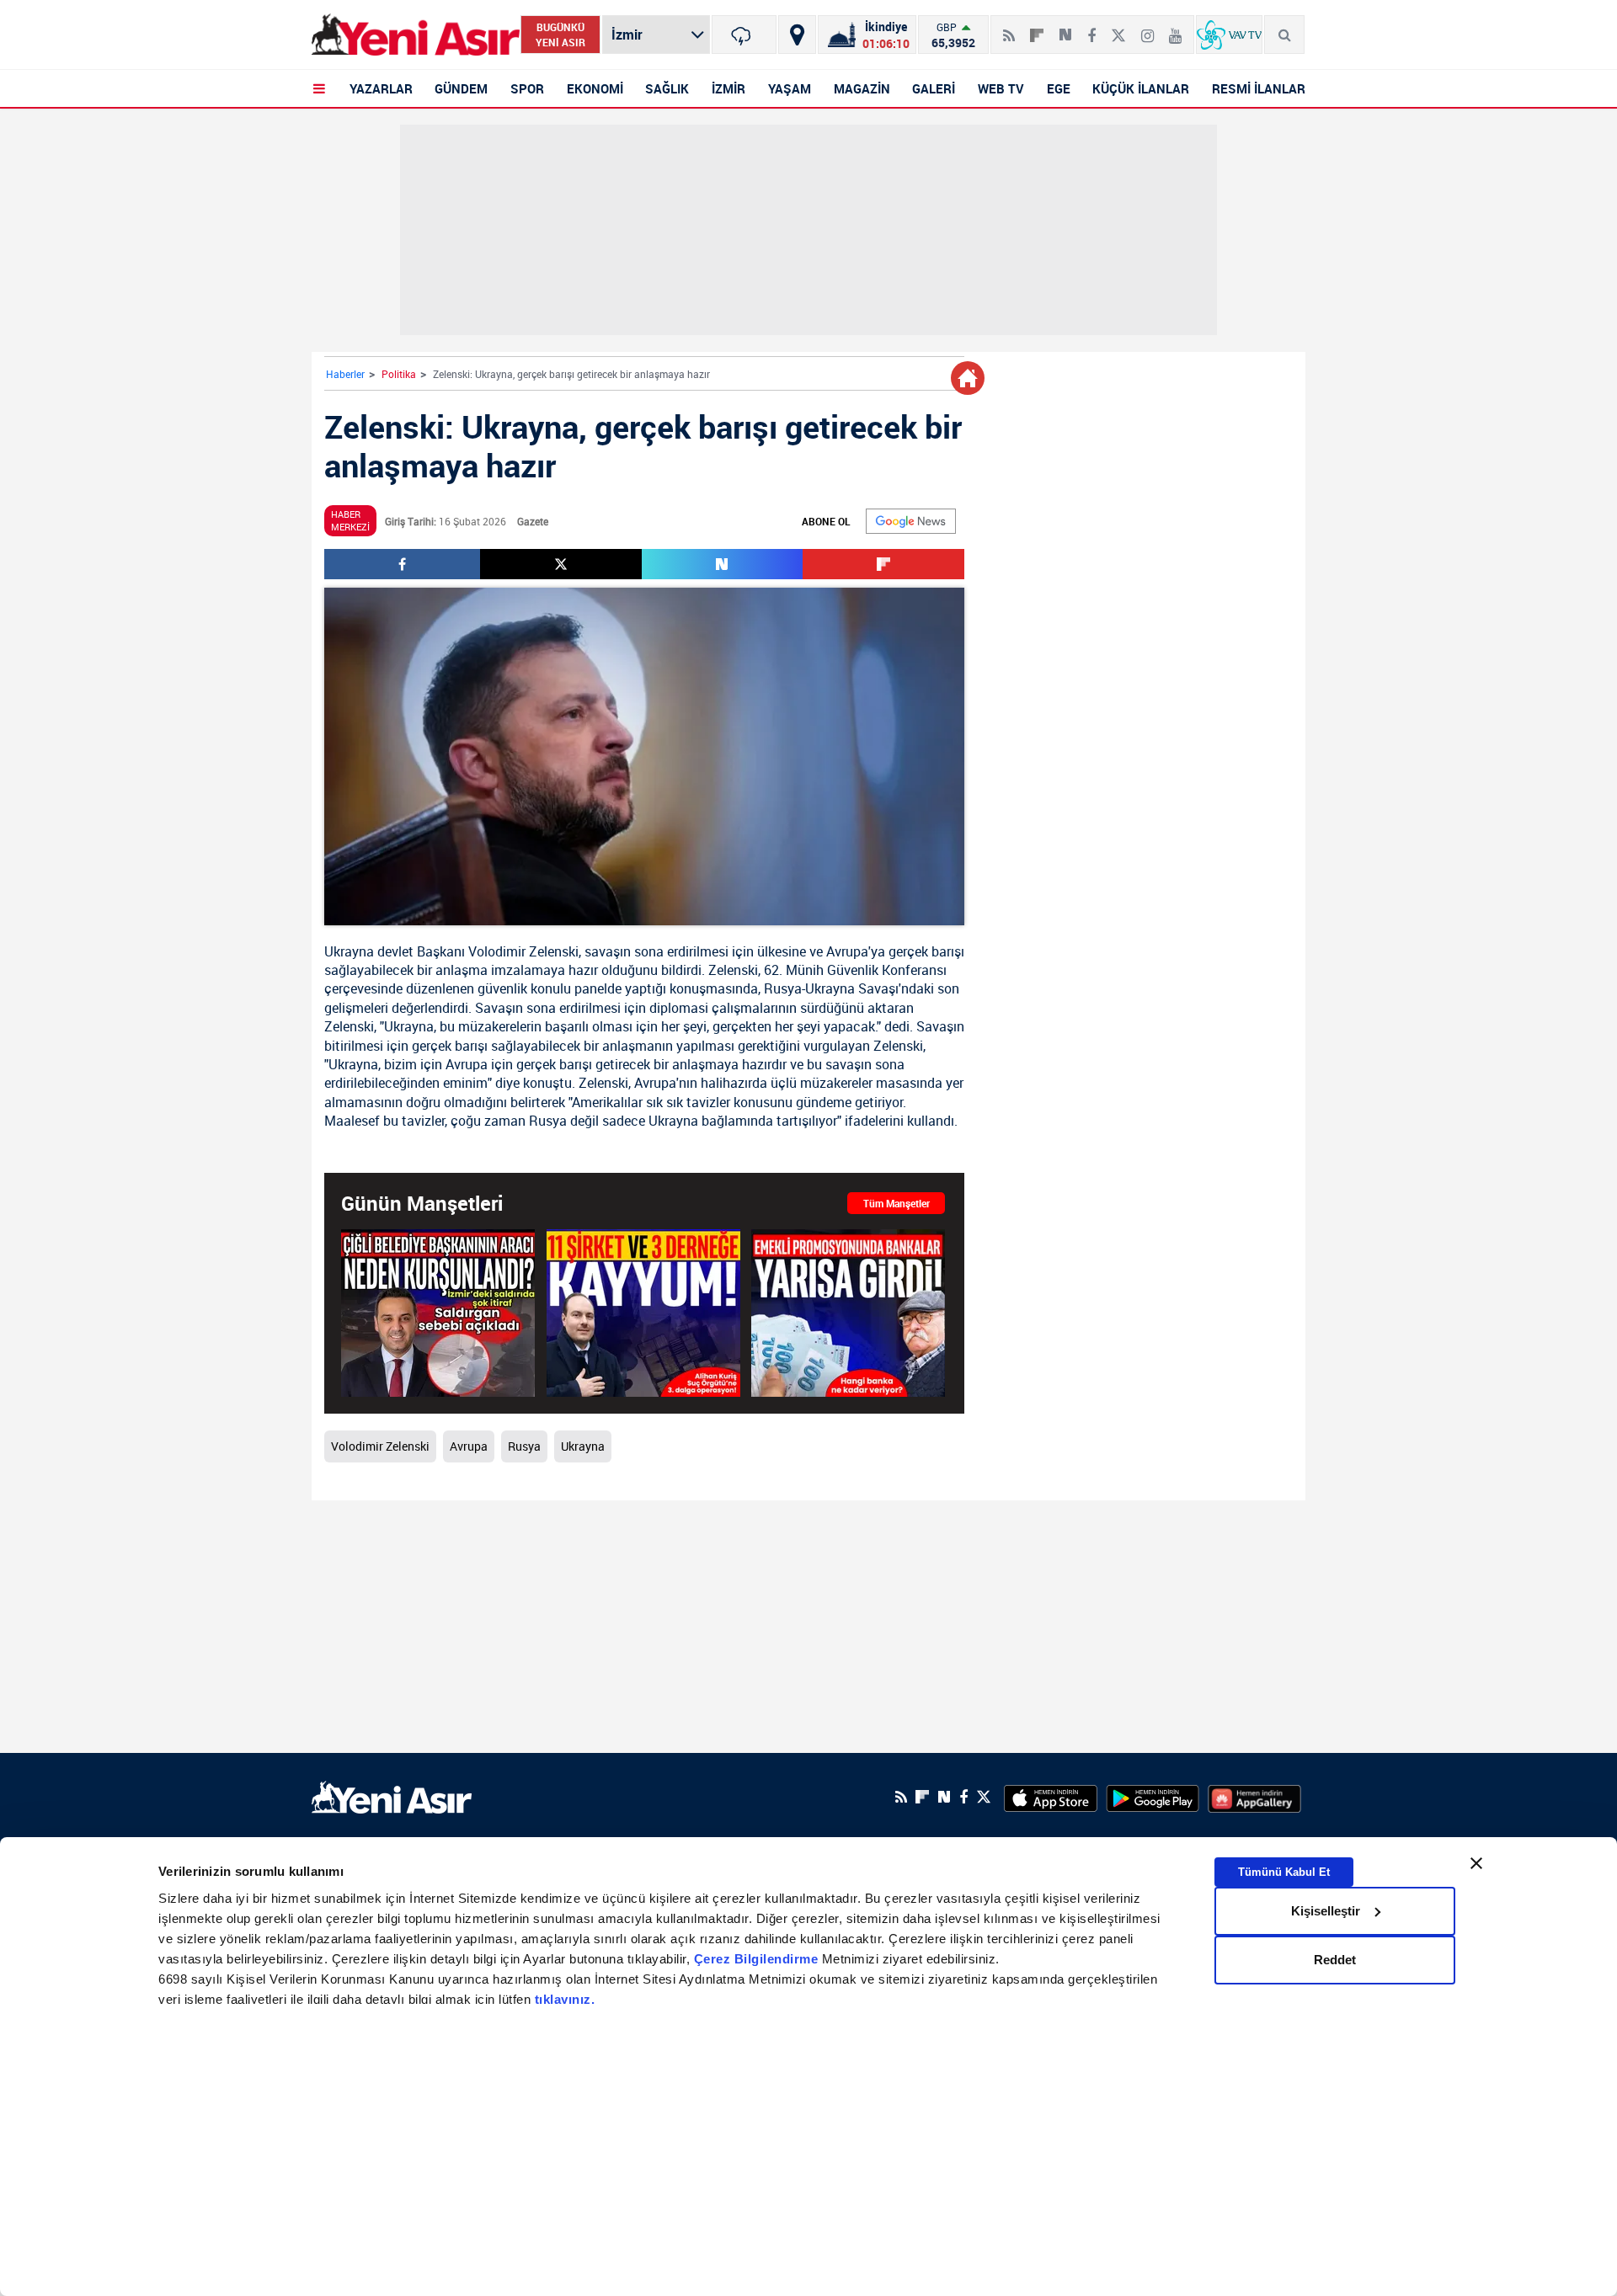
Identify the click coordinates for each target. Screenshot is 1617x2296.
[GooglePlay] (1153, 1797)
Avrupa (847, 951)
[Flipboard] (1037, 29)
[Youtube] (1175, 29)
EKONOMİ (595, 88)
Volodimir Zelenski (523, 951)
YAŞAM (790, 88)
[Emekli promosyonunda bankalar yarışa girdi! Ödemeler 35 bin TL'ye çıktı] (848, 1313)
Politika (399, 374)
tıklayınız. (565, 1999)
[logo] (392, 1795)
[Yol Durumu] (797, 35)
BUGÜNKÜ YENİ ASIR (560, 35)
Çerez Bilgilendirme (758, 1959)
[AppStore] (1051, 1797)
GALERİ (934, 88)
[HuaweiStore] (1254, 1797)
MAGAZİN (862, 88)
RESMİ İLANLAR (1259, 88)
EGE (1059, 88)
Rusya (783, 988)
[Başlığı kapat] (1476, 1863)
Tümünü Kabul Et (1284, 1871)
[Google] (911, 521)
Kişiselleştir (1326, 1911)
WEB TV (1001, 88)
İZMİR (728, 88)
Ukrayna (349, 951)
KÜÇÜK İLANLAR (1141, 88)
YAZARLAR (381, 88)
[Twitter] (1118, 29)
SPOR (527, 88)
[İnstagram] (1147, 29)
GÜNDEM (461, 88)
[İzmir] (744, 35)
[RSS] (1009, 29)
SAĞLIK (667, 88)
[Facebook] (1091, 29)
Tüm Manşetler (897, 1203)
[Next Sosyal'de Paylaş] (1065, 29)
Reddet (1335, 1960)
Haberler (345, 374)
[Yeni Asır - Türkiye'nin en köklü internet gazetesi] (416, 35)
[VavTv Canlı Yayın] (1229, 35)
